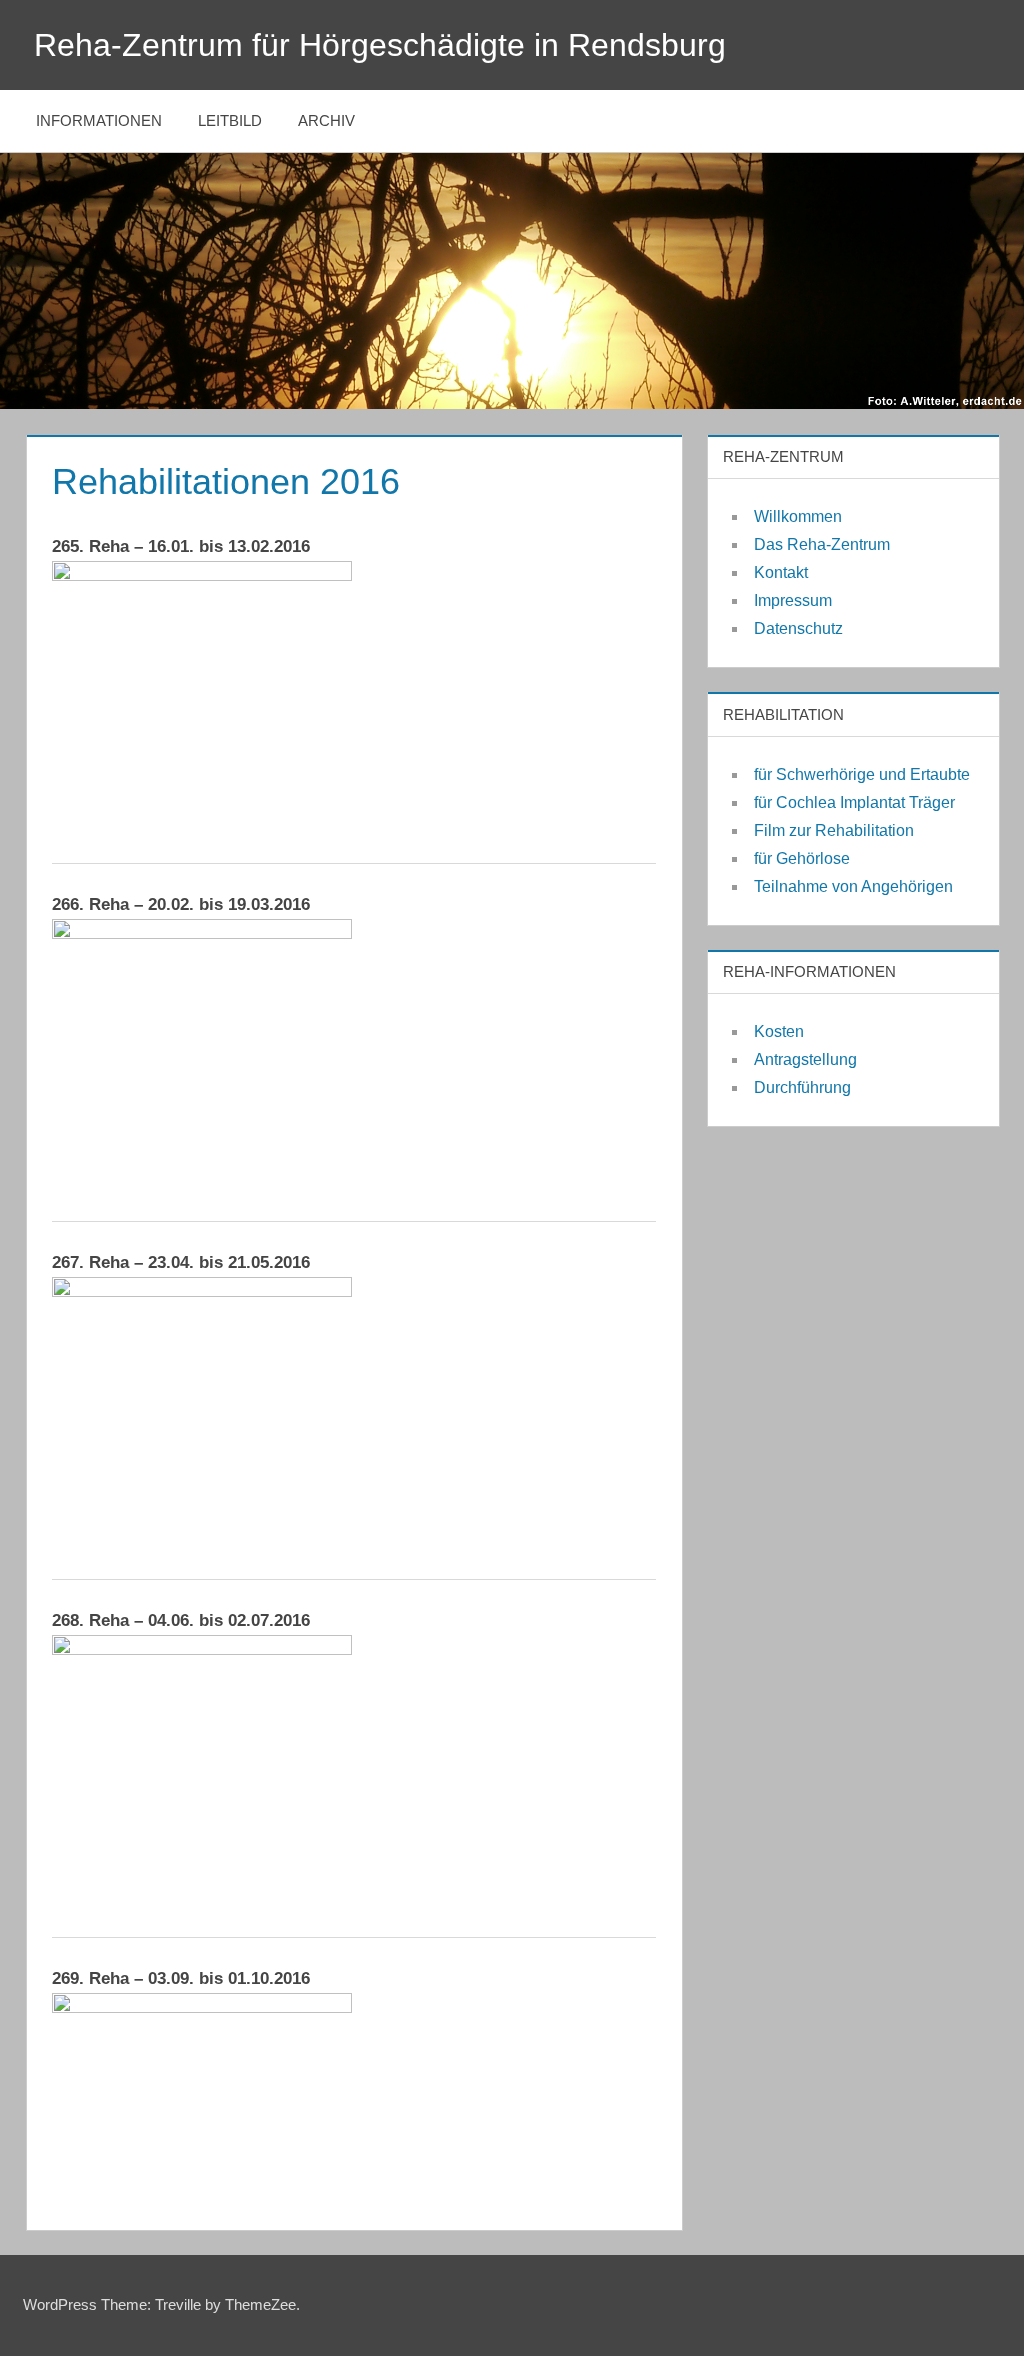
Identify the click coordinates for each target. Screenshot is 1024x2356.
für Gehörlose (802, 858)
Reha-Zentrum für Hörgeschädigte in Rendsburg (380, 45)
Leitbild (230, 120)
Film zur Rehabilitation (834, 830)
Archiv (326, 120)
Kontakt (781, 572)
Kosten (779, 1031)
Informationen (99, 120)
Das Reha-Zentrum (822, 544)
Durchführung (802, 1087)
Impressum (793, 600)
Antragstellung (805, 1059)
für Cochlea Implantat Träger (854, 802)
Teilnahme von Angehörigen (853, 886)
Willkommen (798, 516)
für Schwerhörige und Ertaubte (862, 774)
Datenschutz (798, 628)
